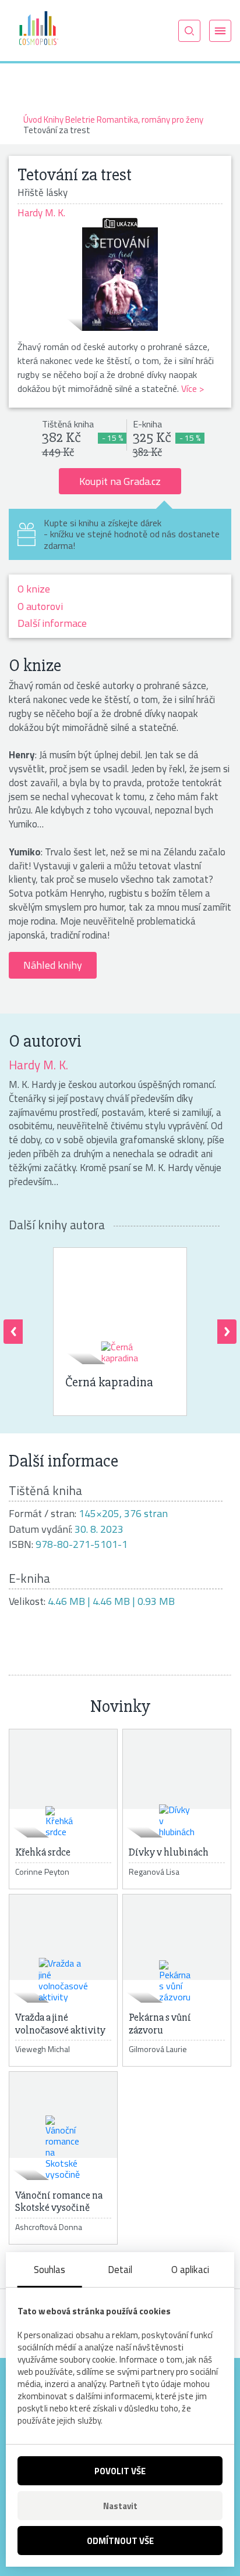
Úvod (33, 119)
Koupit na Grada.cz (120, 481)
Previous (13, 1332)
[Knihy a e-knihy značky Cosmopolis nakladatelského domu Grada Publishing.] (38, 30)
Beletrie (80, 119)
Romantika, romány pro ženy (150, 119)
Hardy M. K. (38, 1065)
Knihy (54, 119)
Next (227, 1332)
